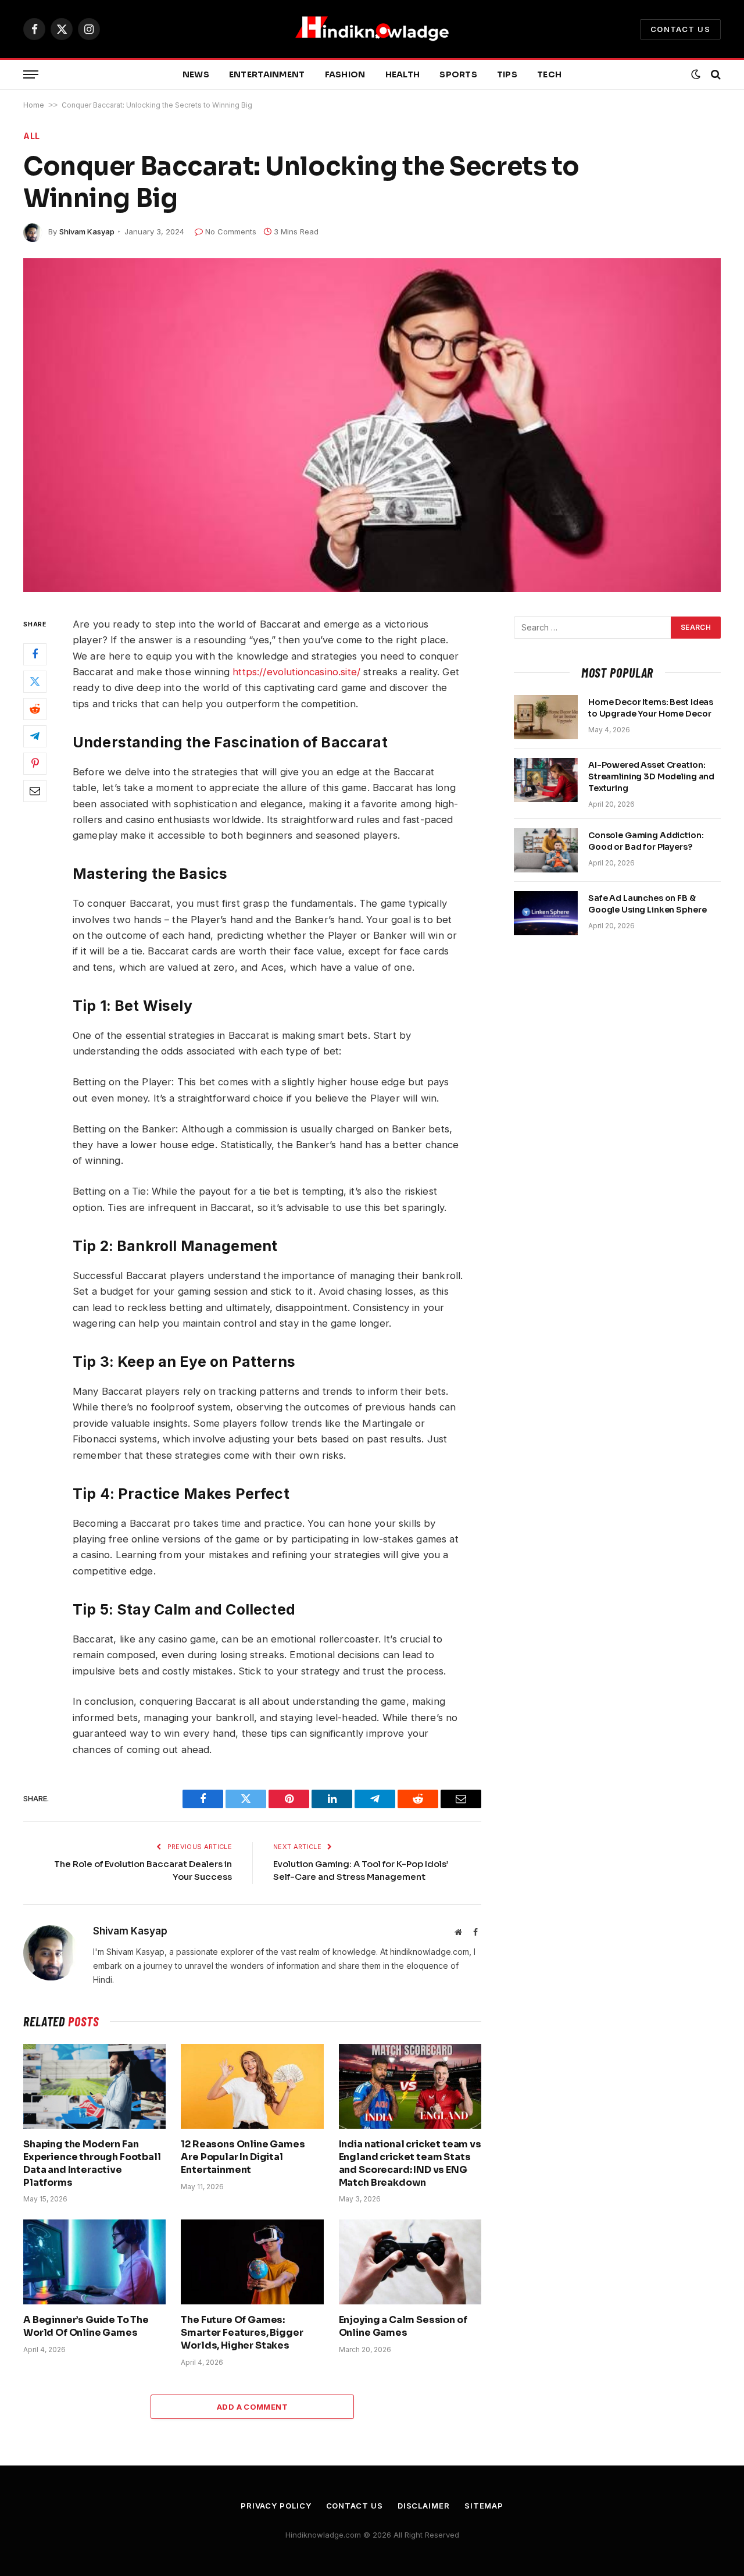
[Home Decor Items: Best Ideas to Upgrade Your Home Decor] (546, 717)
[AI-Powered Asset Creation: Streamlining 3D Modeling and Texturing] (546, 780)
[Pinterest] (35, 764)
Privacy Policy (276, 2506)
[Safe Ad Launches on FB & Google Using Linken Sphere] (546, 913)
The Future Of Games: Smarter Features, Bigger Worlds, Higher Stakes (242, 2333)
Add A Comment (252, 2407)
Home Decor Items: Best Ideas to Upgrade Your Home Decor (651, 708)
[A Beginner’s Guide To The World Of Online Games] (94, 2262)
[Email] (35, 791)
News (196, 74)
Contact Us (680, 29)
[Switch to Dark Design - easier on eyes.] (696, 74)
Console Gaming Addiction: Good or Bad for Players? (646, 841)
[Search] (715, 75)
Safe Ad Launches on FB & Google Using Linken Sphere (647, 904)
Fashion (345, 74)
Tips (507, 74)
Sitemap (484, 2506)
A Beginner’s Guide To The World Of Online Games (86, 2326)
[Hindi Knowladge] (372, 29)
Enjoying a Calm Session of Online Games (403, 2326)
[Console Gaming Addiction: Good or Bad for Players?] (546, 850)
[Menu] (31, 75)
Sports (458, 74)
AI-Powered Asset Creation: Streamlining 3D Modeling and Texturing (651, 776)
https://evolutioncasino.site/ (296, 672)
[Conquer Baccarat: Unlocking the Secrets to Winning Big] (372, 425)
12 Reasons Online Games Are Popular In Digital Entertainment (243, 2157)
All (32, 136)
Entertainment (267, 74)
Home (34, 105)
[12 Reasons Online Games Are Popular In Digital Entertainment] (252, 2086)
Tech (549, 74)
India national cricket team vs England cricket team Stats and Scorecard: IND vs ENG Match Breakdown (410, 2163)
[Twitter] (35, 682)
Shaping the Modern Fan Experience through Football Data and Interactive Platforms (92, 2163)
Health (403, 74)
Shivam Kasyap (87, 231)
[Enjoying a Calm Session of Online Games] (410, 2262)
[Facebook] (35, 654)
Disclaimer (424, 2506)
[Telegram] (35, 736)
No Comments (231, 231)
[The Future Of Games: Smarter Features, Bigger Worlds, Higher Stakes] (252, 2262)
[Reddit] (35, 709)
